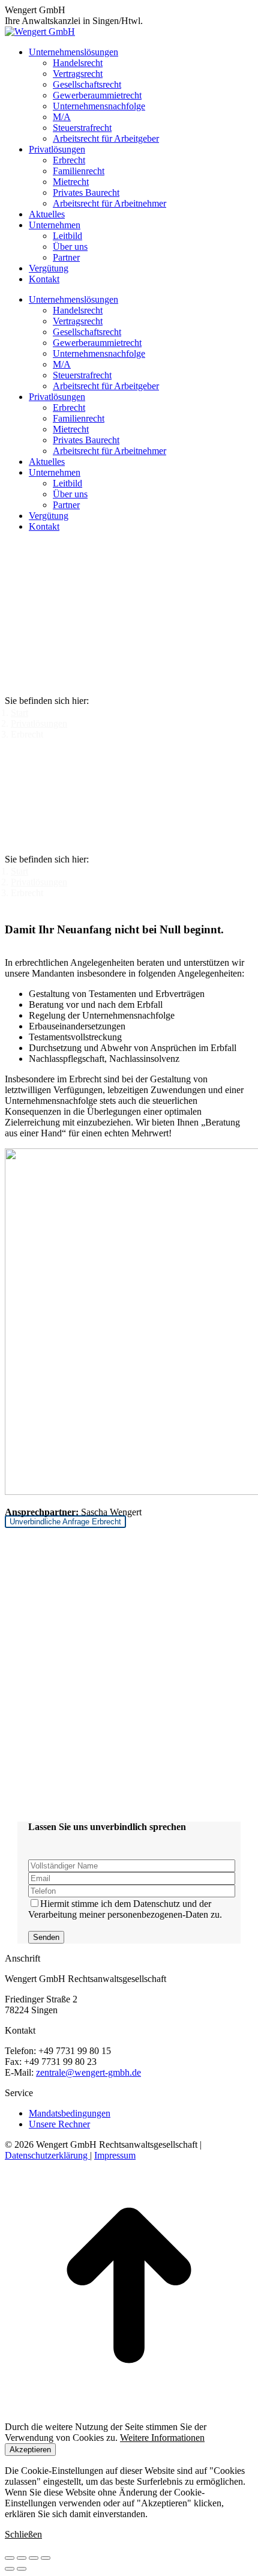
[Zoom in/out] (46, 2558)
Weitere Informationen (162, 2438)
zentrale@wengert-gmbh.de (88, 2072)
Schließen (23, 2534)
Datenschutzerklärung (47, 2155)
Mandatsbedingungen (70, 2113)
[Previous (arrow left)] (10, 2569)
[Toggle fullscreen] (34, 2558)
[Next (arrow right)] (22, 2569)
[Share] (22, 2558)
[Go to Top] (129, 2406)
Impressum (115, 2155)
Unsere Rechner (59, 2124)
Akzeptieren (30, 2450)
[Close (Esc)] (10, 2558)
